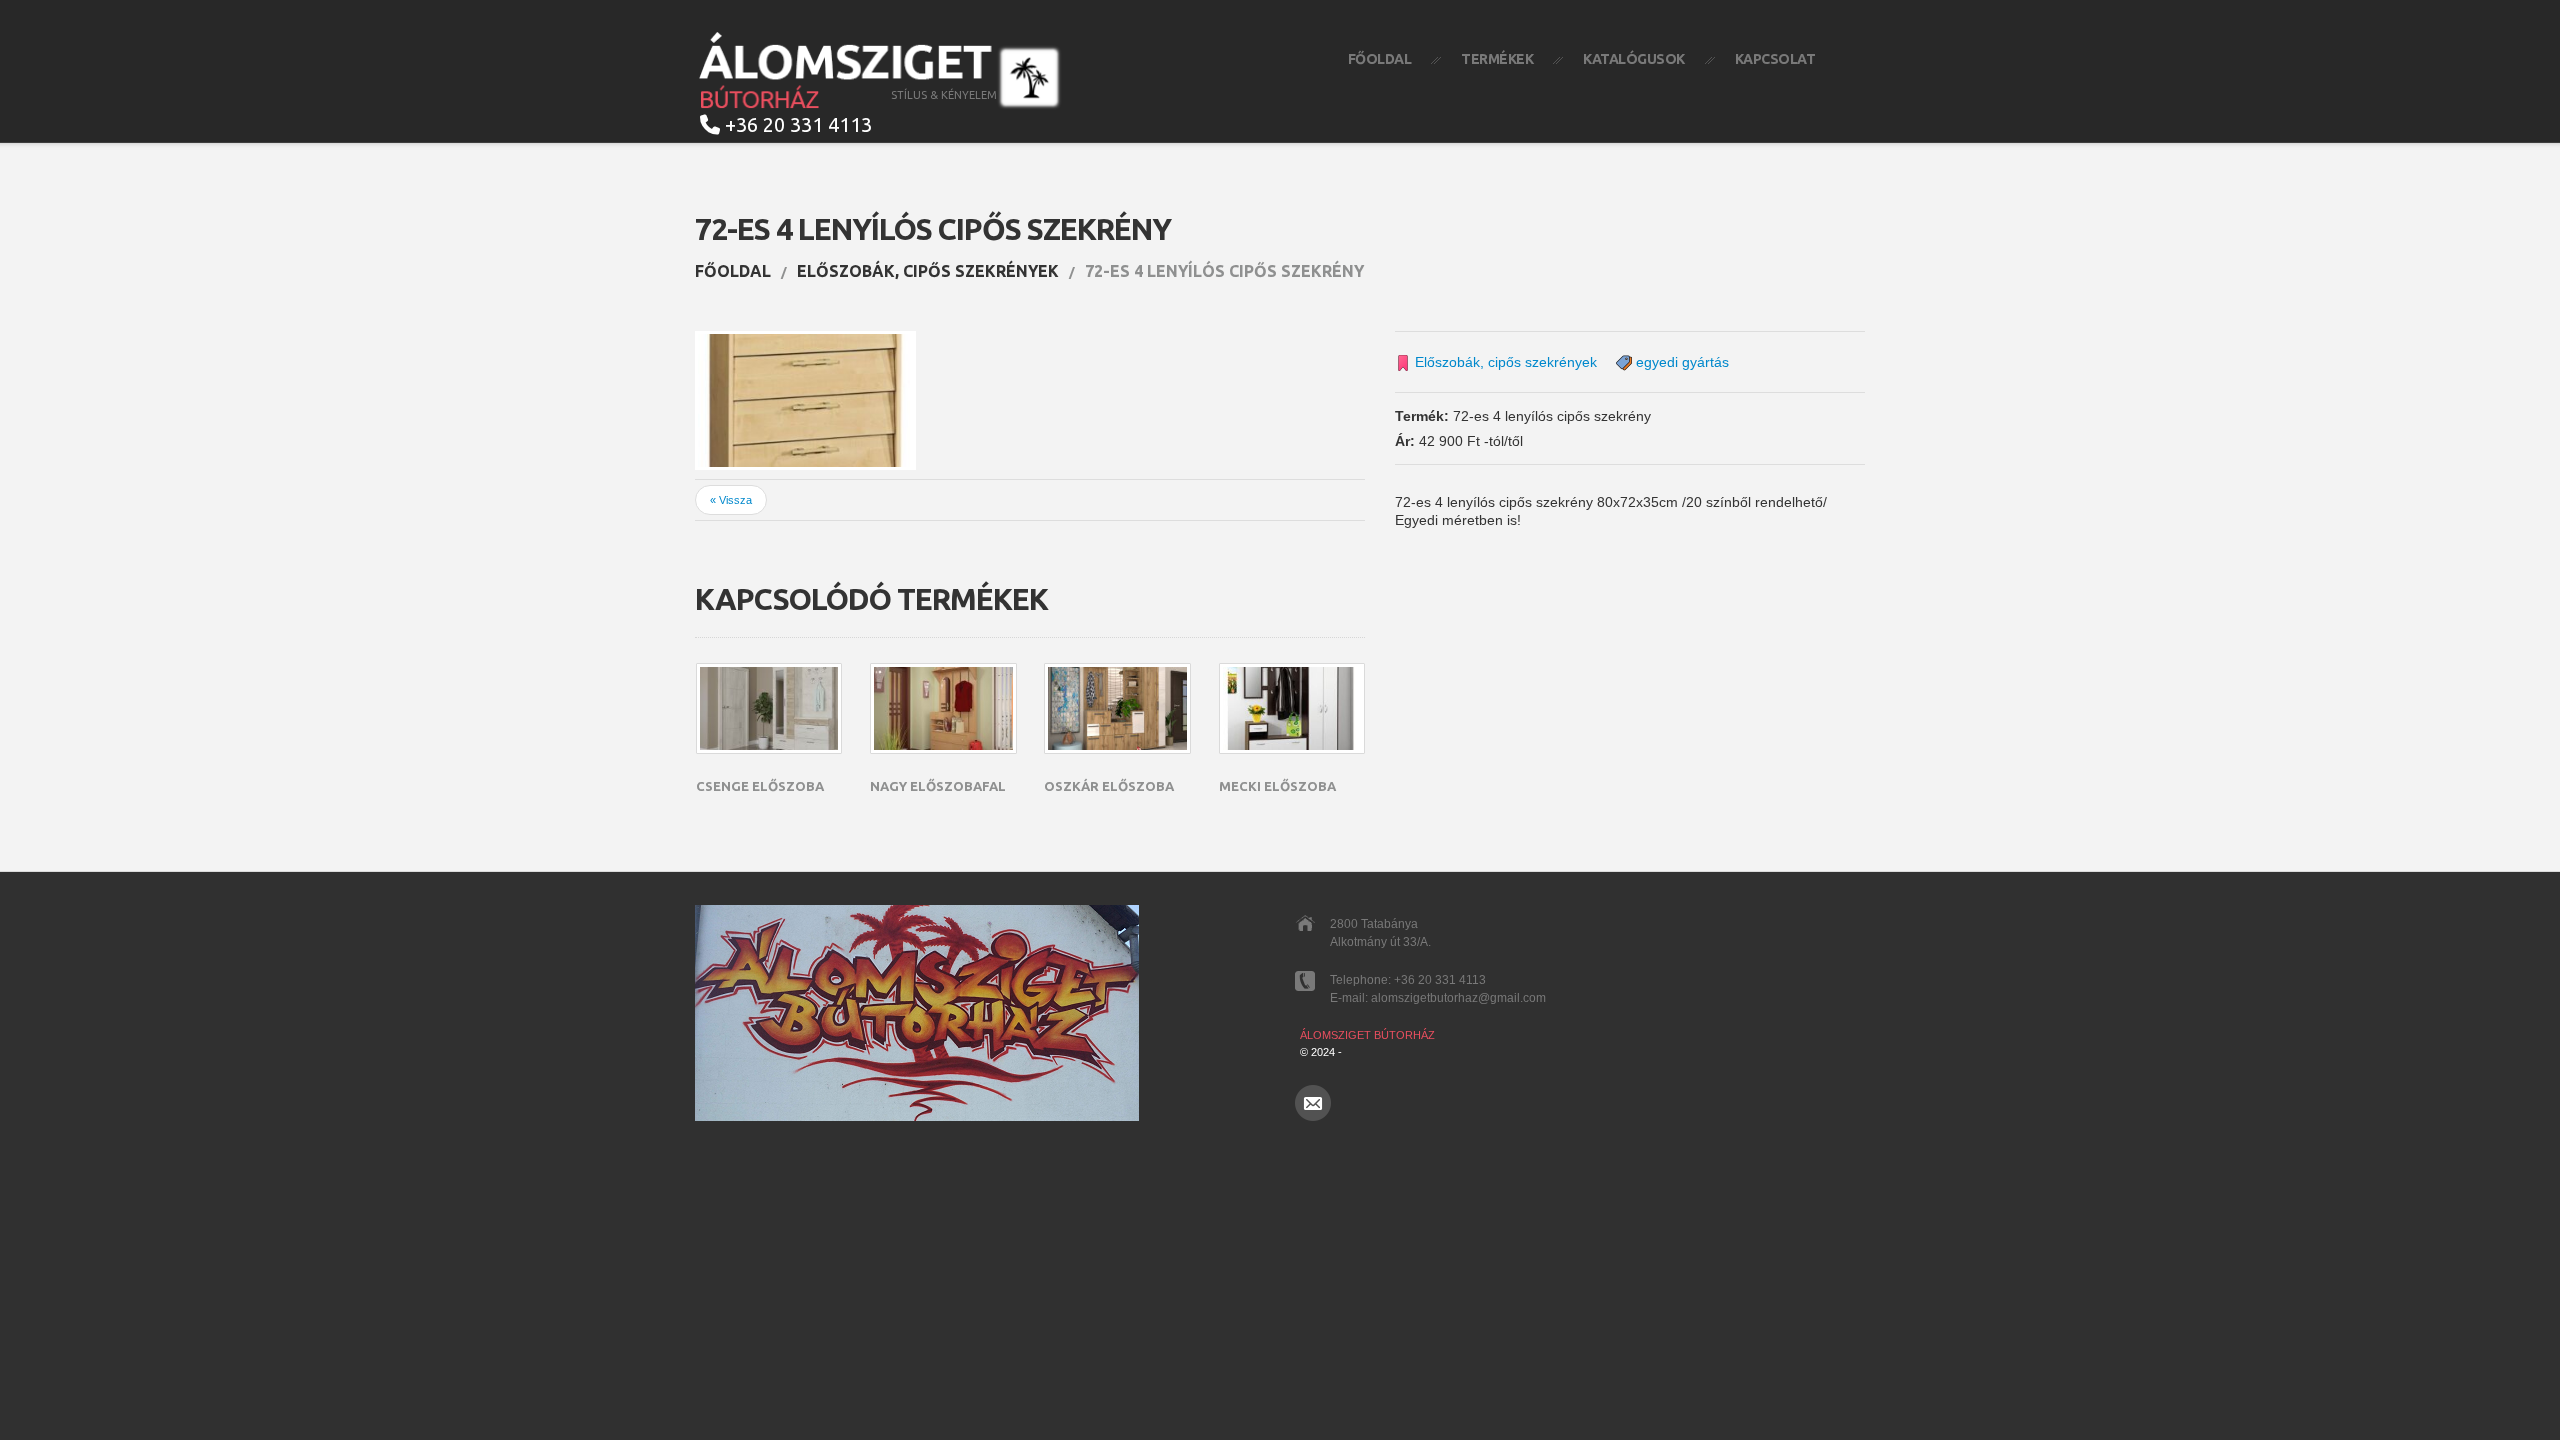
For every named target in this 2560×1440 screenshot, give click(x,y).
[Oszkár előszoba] (1117, 708)
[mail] (1313, 1103)
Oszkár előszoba (1109, 786)
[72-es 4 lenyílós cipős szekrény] (805, 400)
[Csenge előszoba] (769, 708)
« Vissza (731, 500)
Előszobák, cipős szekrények (928, 271)
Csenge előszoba (760, 786)
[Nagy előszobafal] (943, 708)
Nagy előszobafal (938, 786)
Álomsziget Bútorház (1367, 1035)
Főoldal (1380, 59)
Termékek (1497, 59)
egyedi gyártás (1682, 363)
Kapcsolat (1775, 59)
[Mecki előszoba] (1292, 708)
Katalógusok (1634, 59)
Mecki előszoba (1277, 786)
